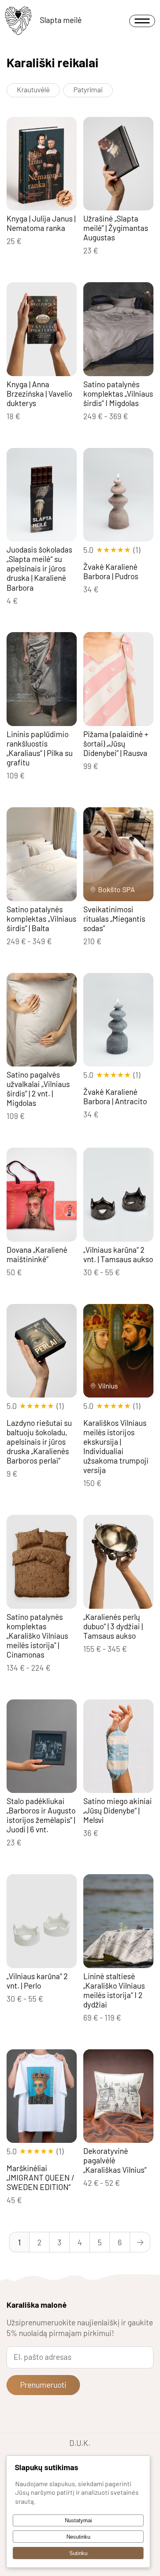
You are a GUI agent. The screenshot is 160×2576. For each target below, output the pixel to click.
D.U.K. (80, 2443)
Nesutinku (78, 2537)
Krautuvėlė (33, 89)
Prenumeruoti (43, 2385)
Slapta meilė (61, 20)
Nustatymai (78, 2520)
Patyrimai (88, 89)
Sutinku (78, 2553)
